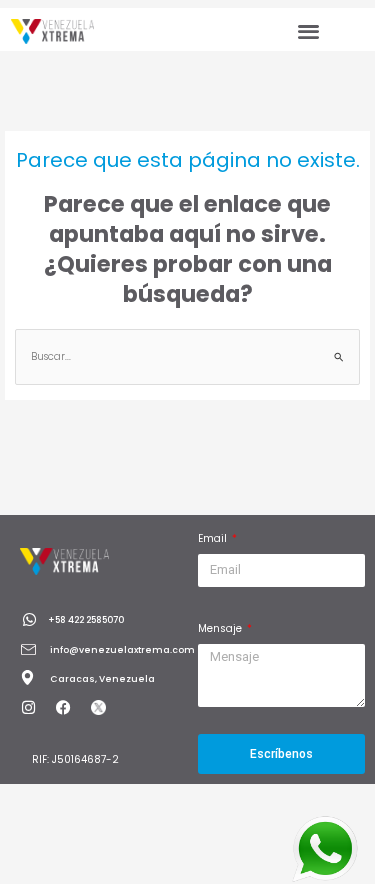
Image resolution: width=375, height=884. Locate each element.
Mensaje (221, 628)
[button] (308, 30)
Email (214, 538)
